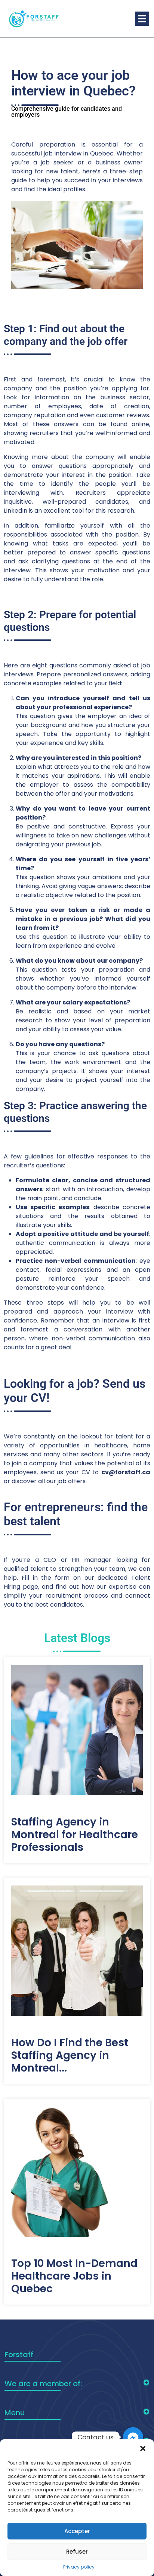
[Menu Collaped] (142, 19)
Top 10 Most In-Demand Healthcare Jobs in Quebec (74, 2276)
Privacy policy (79, 2567)
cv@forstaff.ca (126, 1472)
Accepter (77, 2531)
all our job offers (62, 1481)
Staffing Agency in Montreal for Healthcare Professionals (75, 1835)
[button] (143, 2448)
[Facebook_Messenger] (133, 2437)
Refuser (77, 2552)
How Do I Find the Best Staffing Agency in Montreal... (70, 2056)
